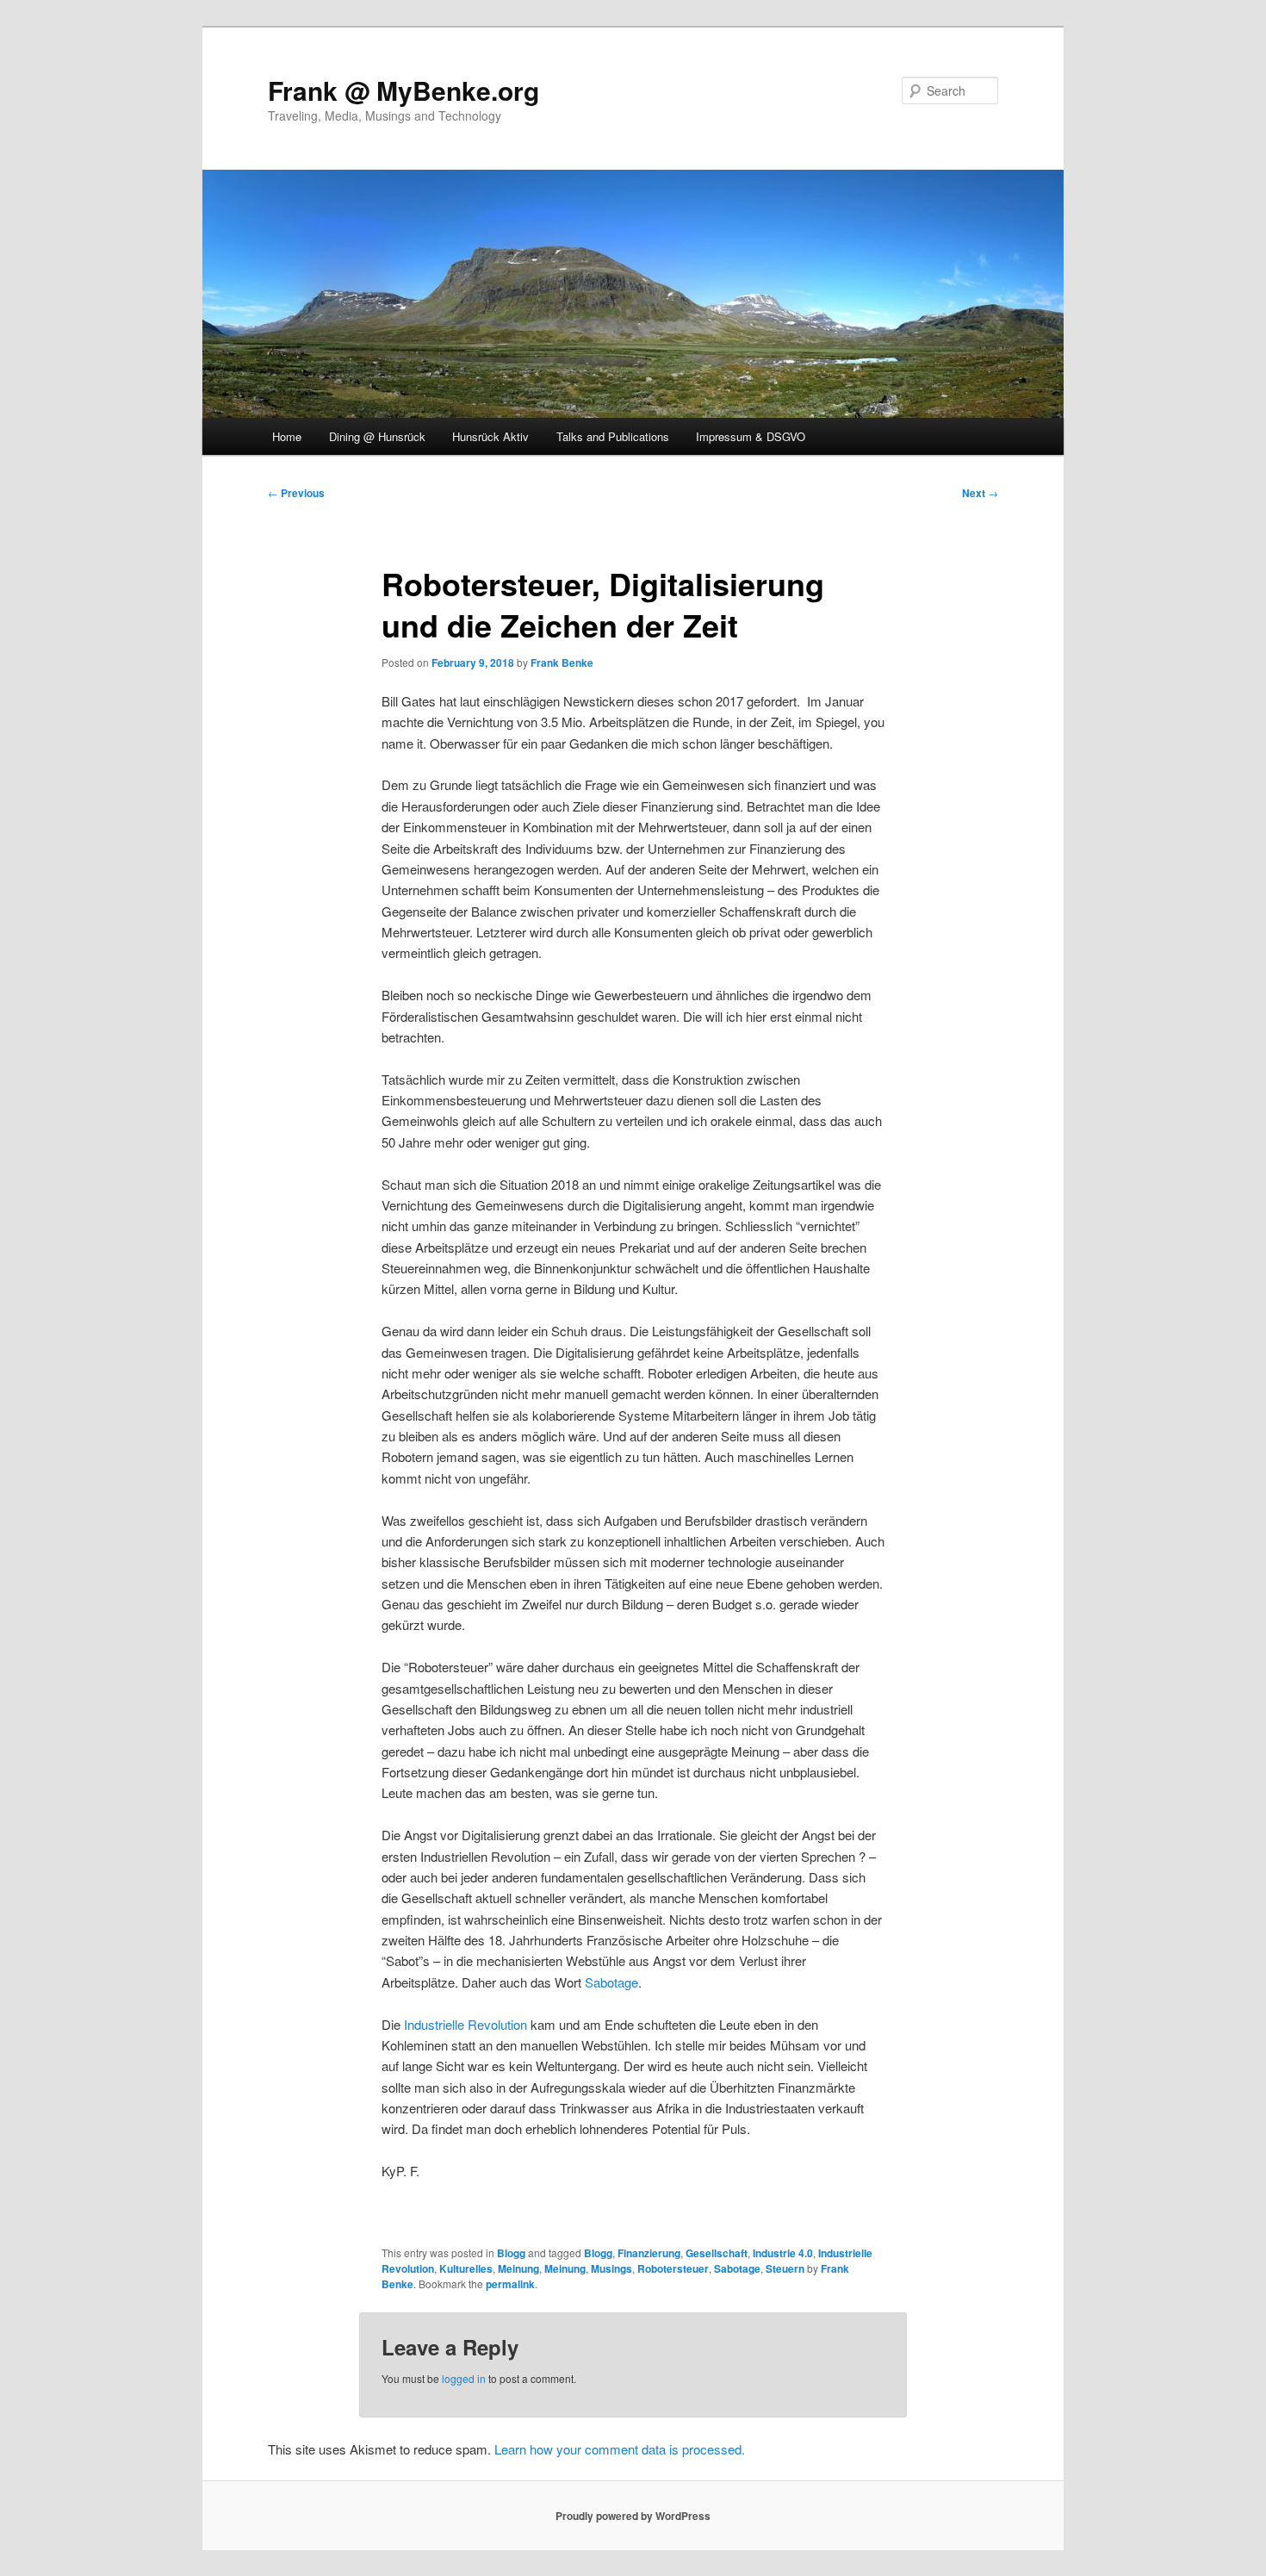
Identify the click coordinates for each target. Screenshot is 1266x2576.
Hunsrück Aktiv (490, 436)
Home (287, 436)
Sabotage (611, 1982)
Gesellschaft (717, 2253)
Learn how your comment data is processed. (620, 2449)
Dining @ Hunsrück (377, 436)
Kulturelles (466, 2268)
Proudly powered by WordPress (633, 2516)
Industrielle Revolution (465, 2024)
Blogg (511, 2253)
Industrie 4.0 (783, 2253)
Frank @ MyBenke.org (403, 90)
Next (980, 493)
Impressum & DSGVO (751, 436)
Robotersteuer (673, 2268)
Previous (296, 493)
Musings (611, 2268)
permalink (510, 2284)
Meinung (518, 2268)
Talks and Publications (613, 436)
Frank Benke (562, 663)
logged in (464, 2378)
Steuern (785, 2268)
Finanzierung (649, 2253)
